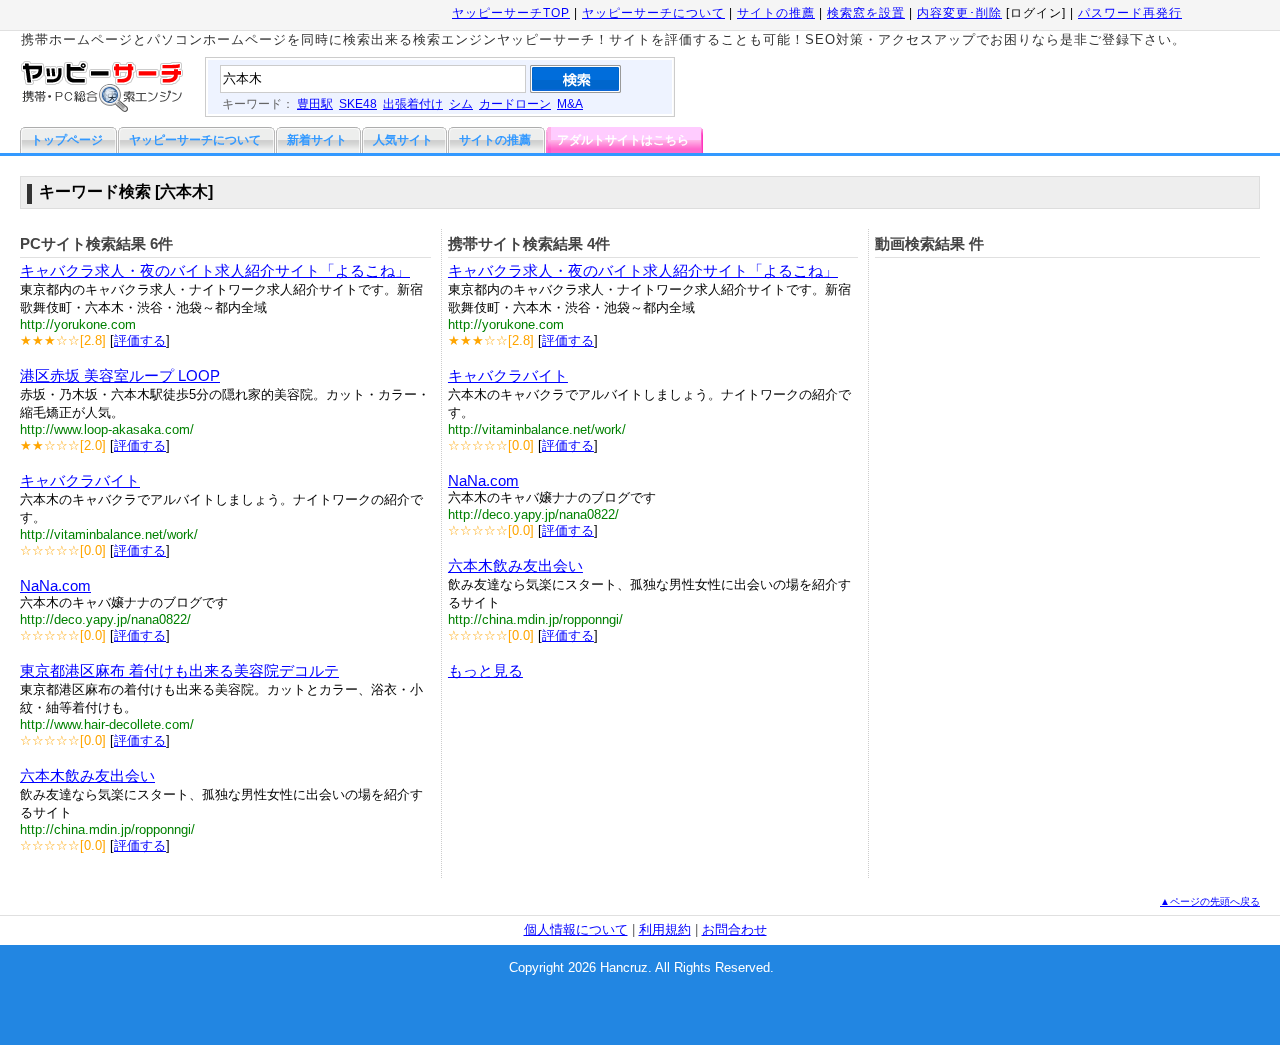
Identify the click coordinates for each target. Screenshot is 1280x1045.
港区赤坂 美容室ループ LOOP (120, 375)
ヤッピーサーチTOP (511, 13)
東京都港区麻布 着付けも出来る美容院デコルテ (179, 670)
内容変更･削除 (959, 13)
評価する (140, 340)
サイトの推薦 (776, 13)
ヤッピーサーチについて (653, 13)
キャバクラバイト (80, 480)
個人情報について (576, 929)
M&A (570, 104)
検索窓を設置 (866, 13)
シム (461, 104)
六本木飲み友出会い (87, 775)
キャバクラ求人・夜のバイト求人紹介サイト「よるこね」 (215, 270)
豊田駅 (315, 104)
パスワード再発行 (1130, 13)
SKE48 (358, 104)
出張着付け (413, 104)
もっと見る (485, 670)
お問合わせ (734, 929)
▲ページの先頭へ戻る (1210, 901)
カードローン (515, 104)
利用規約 (665, 929)
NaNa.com (55, 585)
